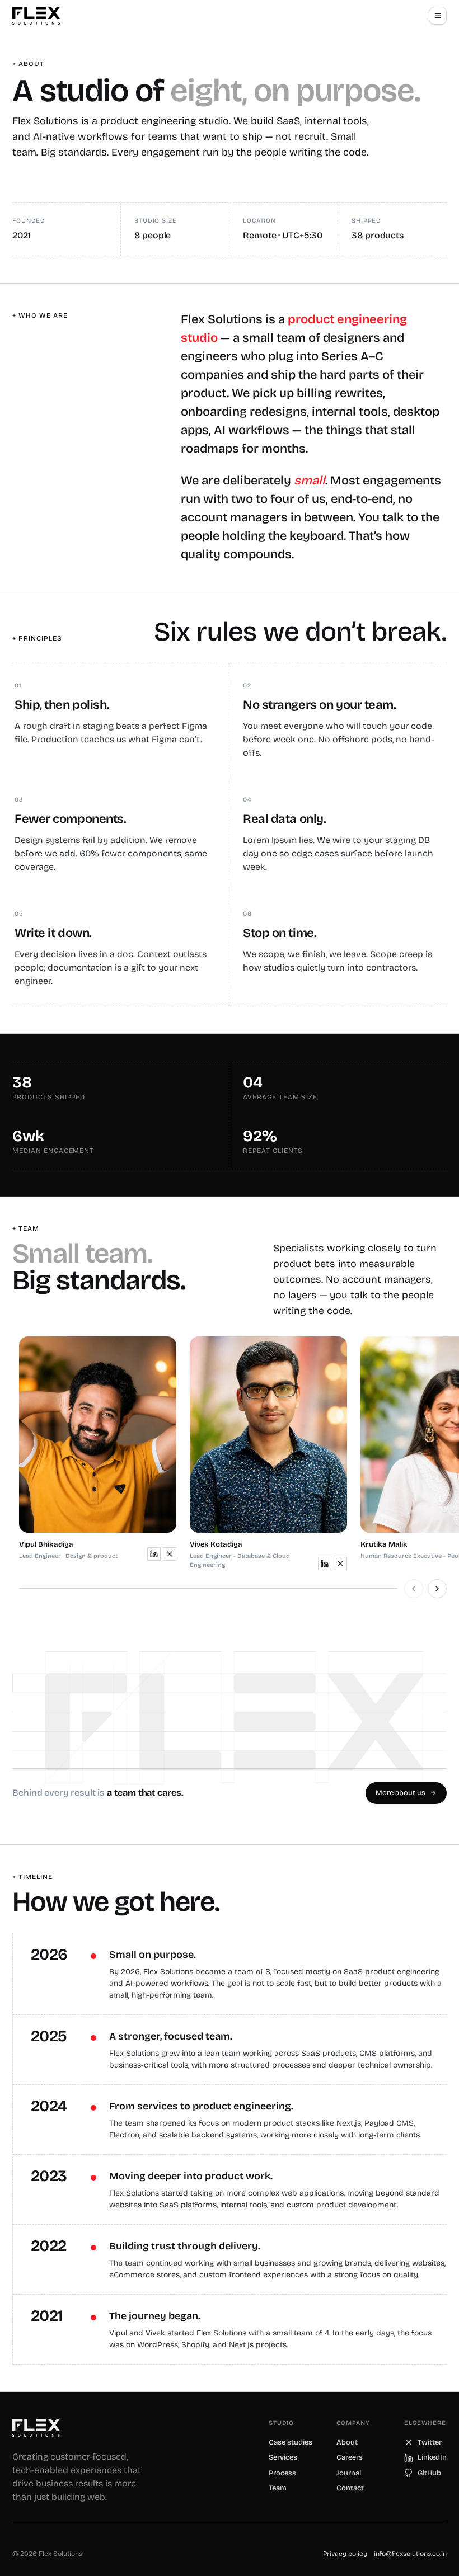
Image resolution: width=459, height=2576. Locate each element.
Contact (350, 2488)
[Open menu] (438, 16)
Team (278, 2488)
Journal (349, 2473)
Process (282, 2473)
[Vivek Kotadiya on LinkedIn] (325, 1564)
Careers (350, 2457)
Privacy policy (345, 2554)
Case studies (291, 2442)
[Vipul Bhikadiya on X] (170, 1554)
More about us (401, 1793)
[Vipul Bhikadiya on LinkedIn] (154, 1554)
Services (283, 2457)
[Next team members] (437, 1589)
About (347, 2442)
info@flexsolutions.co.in (410, 2554)
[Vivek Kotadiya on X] (340, 1564)
